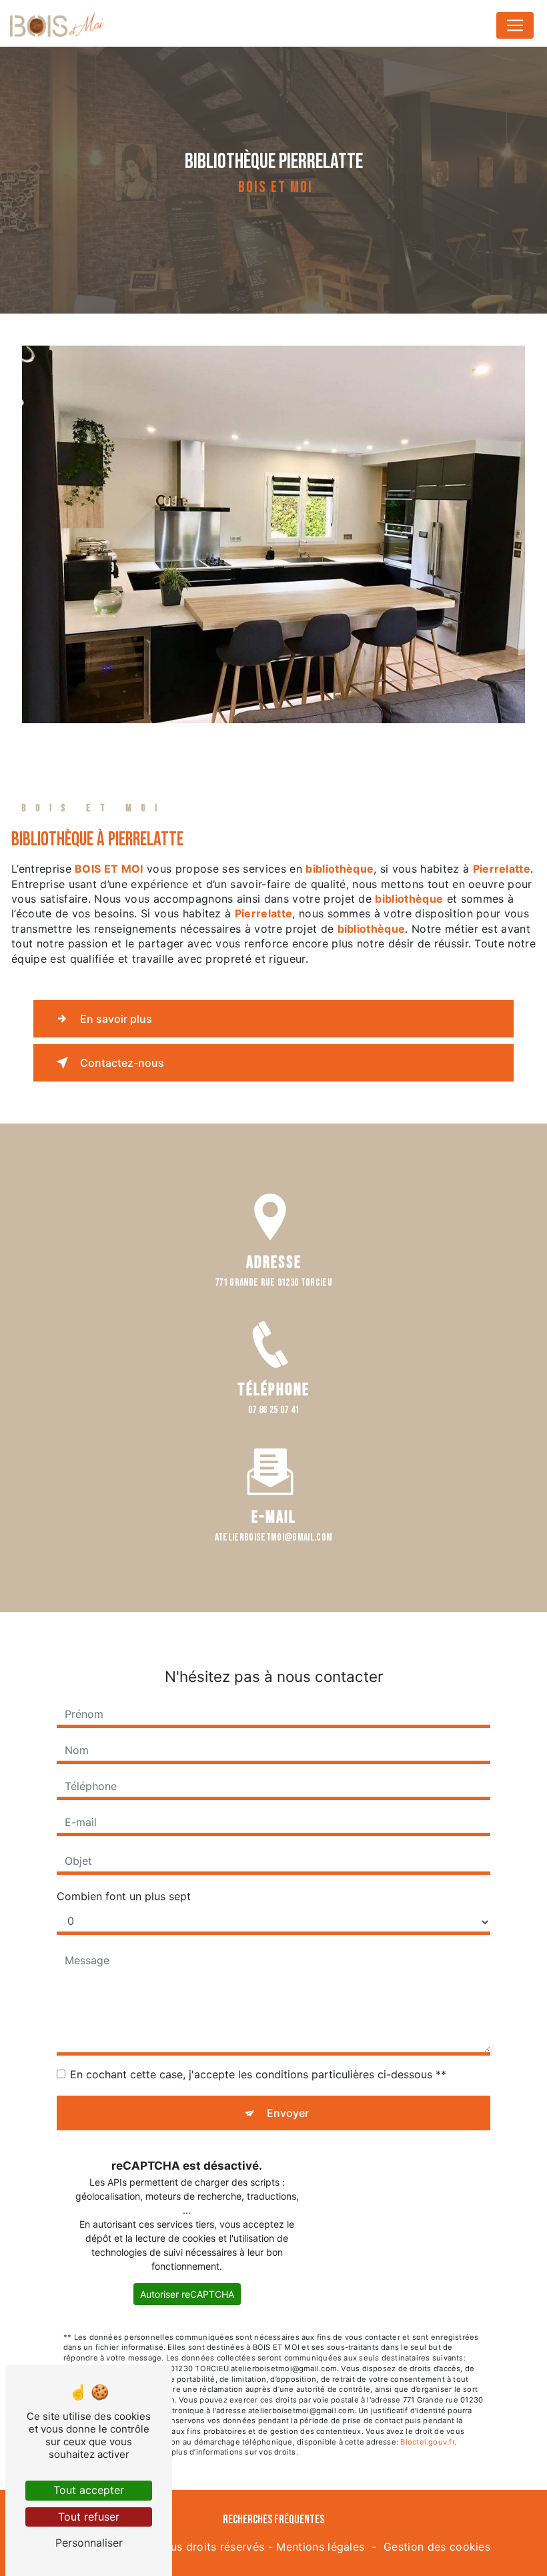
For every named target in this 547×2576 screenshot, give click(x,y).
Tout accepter (89, 2490)
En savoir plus (116, 1019)
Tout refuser (89, 2517)
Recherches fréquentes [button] (273, 2520)
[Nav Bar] (515, 25)
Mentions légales (320, 2547)
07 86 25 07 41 (273, 1410)
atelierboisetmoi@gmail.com (273, 1538)
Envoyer (288, 2113)
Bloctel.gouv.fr (427, 2442)
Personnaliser (89, 2543)
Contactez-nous (122, 1063)
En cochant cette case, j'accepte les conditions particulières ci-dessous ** (258, 2074)
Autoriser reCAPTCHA (187, 2294)
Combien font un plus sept (124, 1896)
